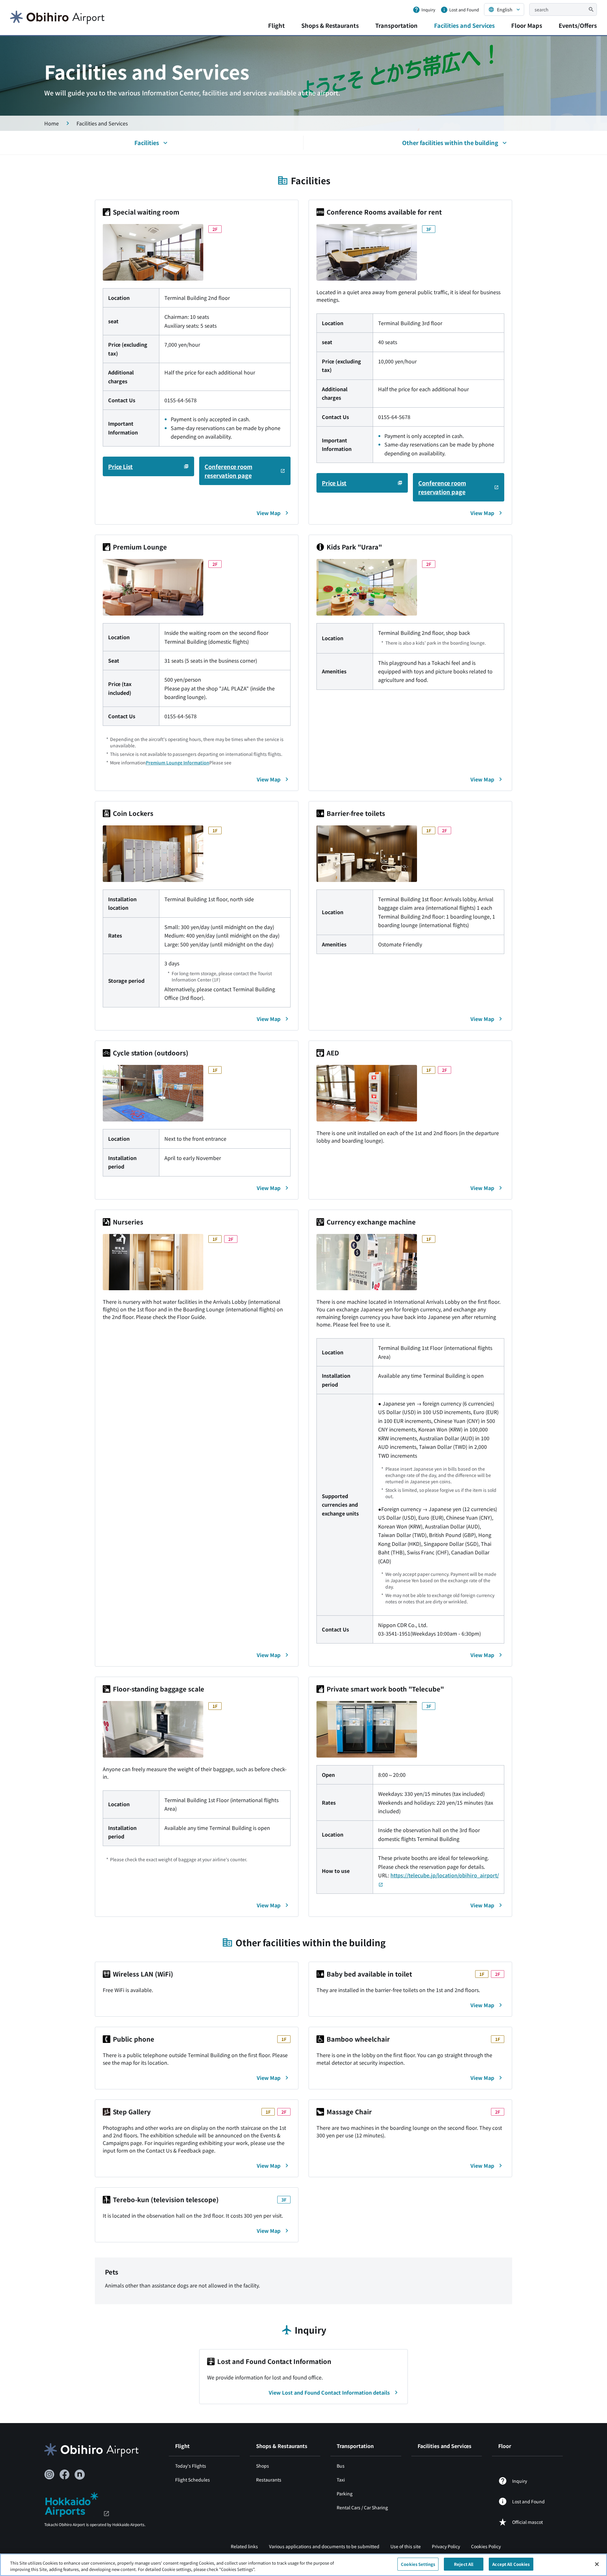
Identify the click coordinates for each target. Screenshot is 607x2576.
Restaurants (269, 2480)
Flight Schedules (193, 2480)
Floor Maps (527, 25)
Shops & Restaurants (330, 25)
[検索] (591, 9)
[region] (303, 2565)
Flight (276, 25)
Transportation (396, 25)
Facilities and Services (464, 25)
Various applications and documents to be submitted (324, 2546)
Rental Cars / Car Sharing (362, 2507)
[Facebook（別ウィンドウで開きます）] (64, 2475)
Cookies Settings (418, 2564)
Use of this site (406, 2546)
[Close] (597, 2564)
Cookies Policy (486, 2546)
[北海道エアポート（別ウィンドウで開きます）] (77, 2504)
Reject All (464, 2564)
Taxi (341, 2480)
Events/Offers (578, 25)
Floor (505, 2446)
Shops (263, 2466)
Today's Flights (191, 2466)
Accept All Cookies (511, 2564)
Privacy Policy (446, 2546)
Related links (244, 2546)
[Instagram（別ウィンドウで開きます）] (49, 2475)
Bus (341, 2466)
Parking (345, 2494)
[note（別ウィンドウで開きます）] (80, 2475)
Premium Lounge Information (178, 762)
